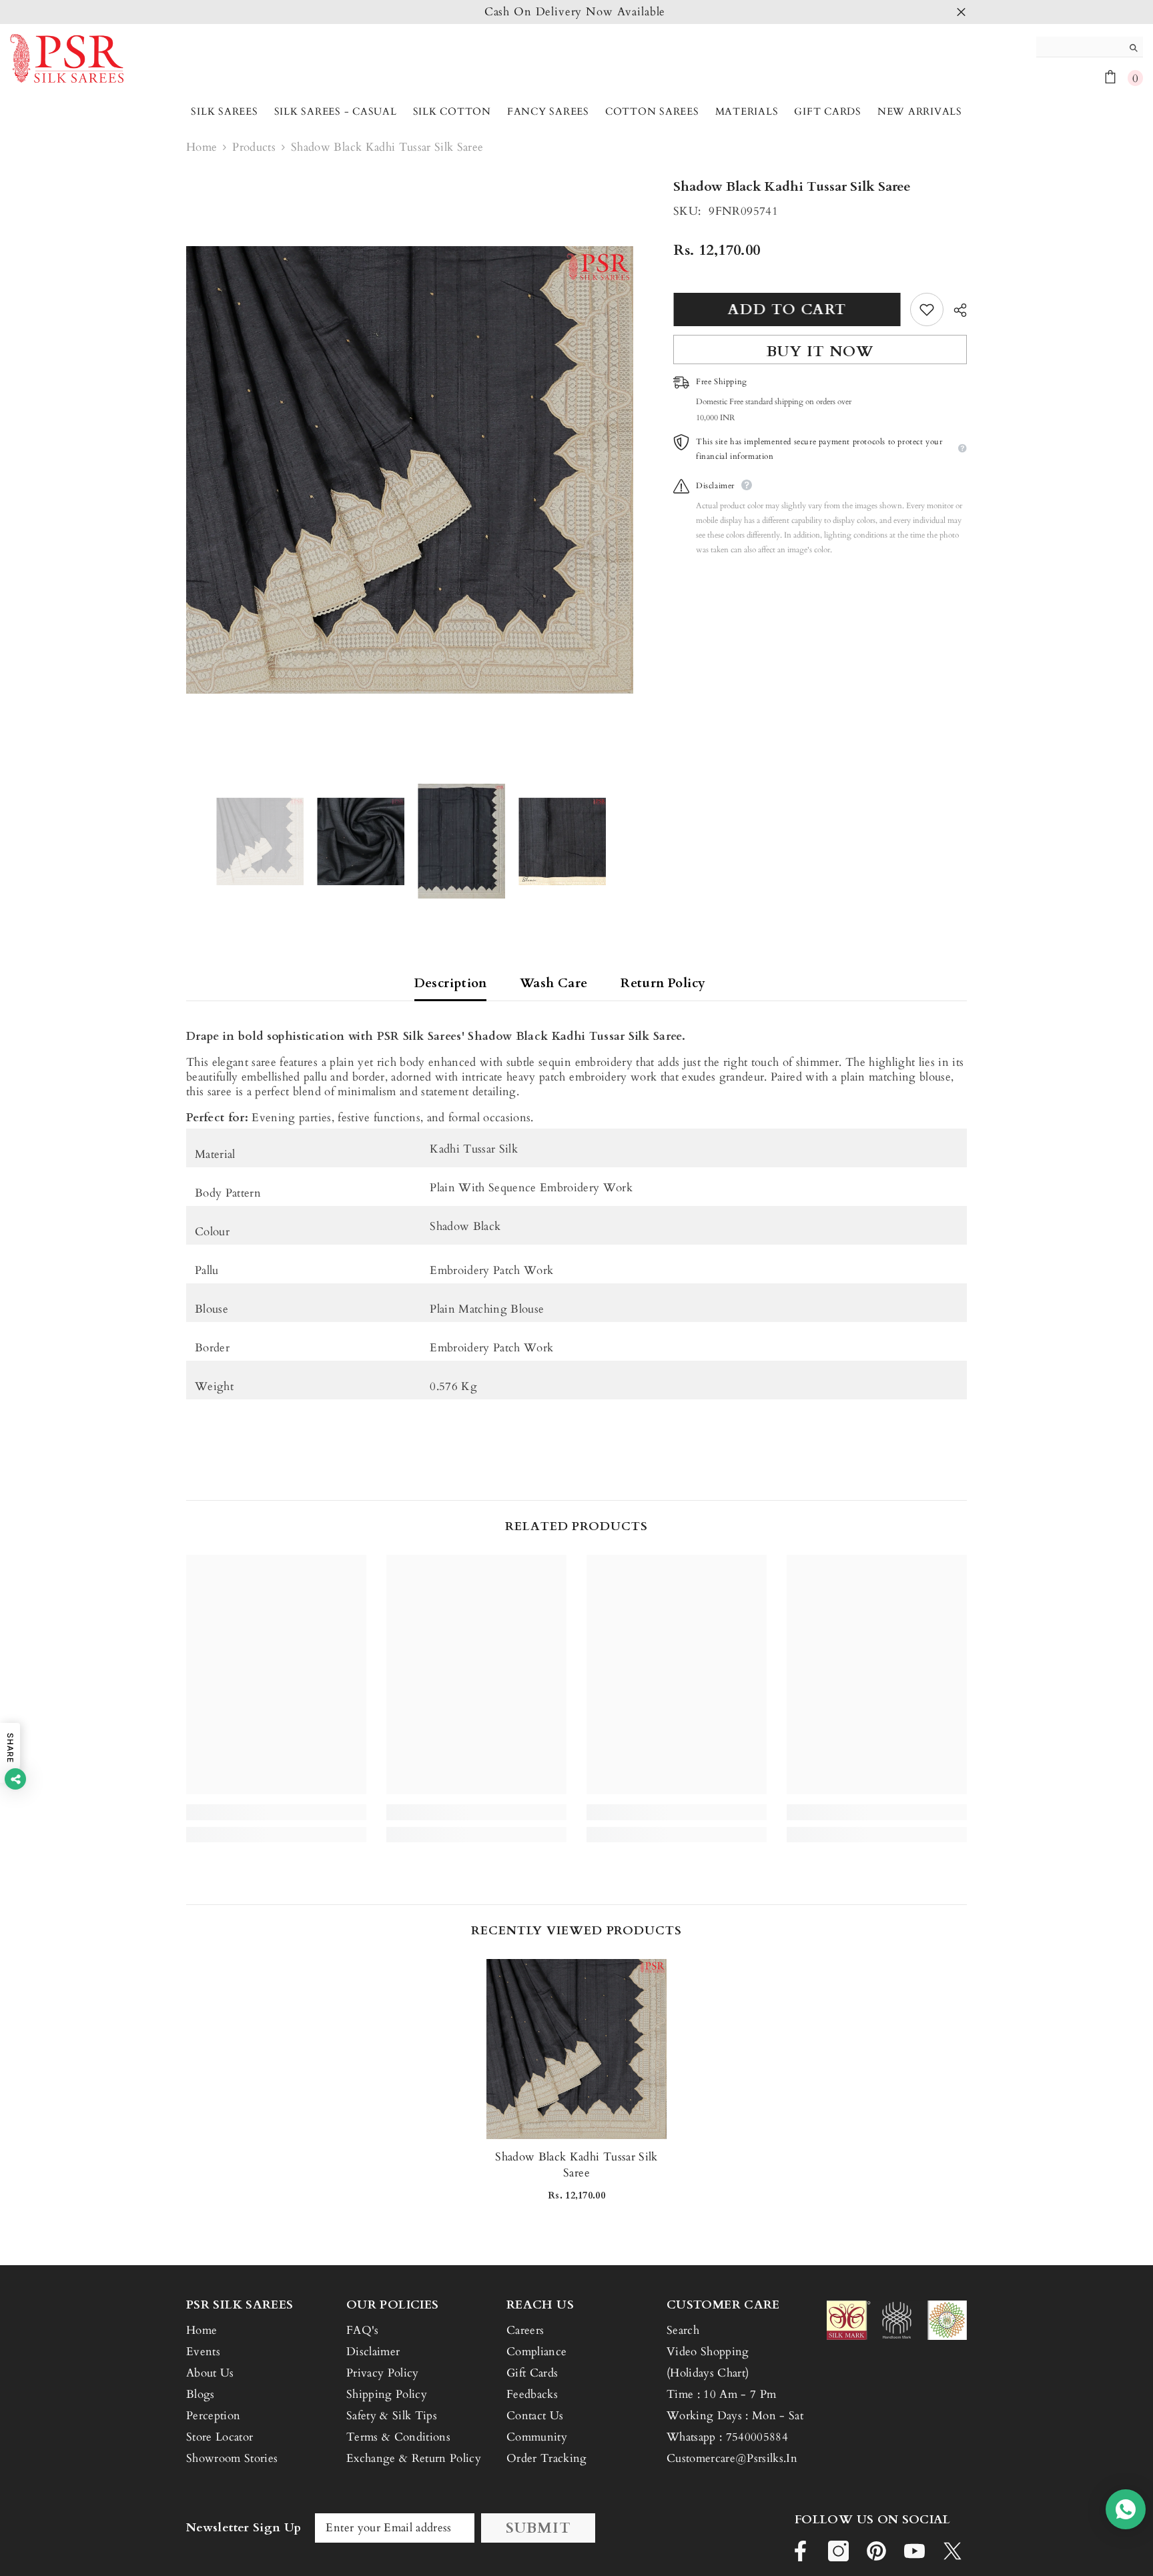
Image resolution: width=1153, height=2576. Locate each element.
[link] (276, 1812)
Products (254, 147)
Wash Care (553, 983)
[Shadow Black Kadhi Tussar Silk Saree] (576, 2049)
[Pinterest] (876, 2551)
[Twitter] (952, 2551)
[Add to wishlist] (927, 309)
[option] (576, 12)
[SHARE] (955, 310)
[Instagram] (838, 2551)
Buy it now (820, 352)
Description (450, 983)
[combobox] (1079, 47)
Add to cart (787, 309)
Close (961, 12)
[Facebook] (800, 2551)
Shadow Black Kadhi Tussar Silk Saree (576, 2165)
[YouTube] (914, 2551)
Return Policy (663, 983)
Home (202, 147)
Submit (538, 2528)
